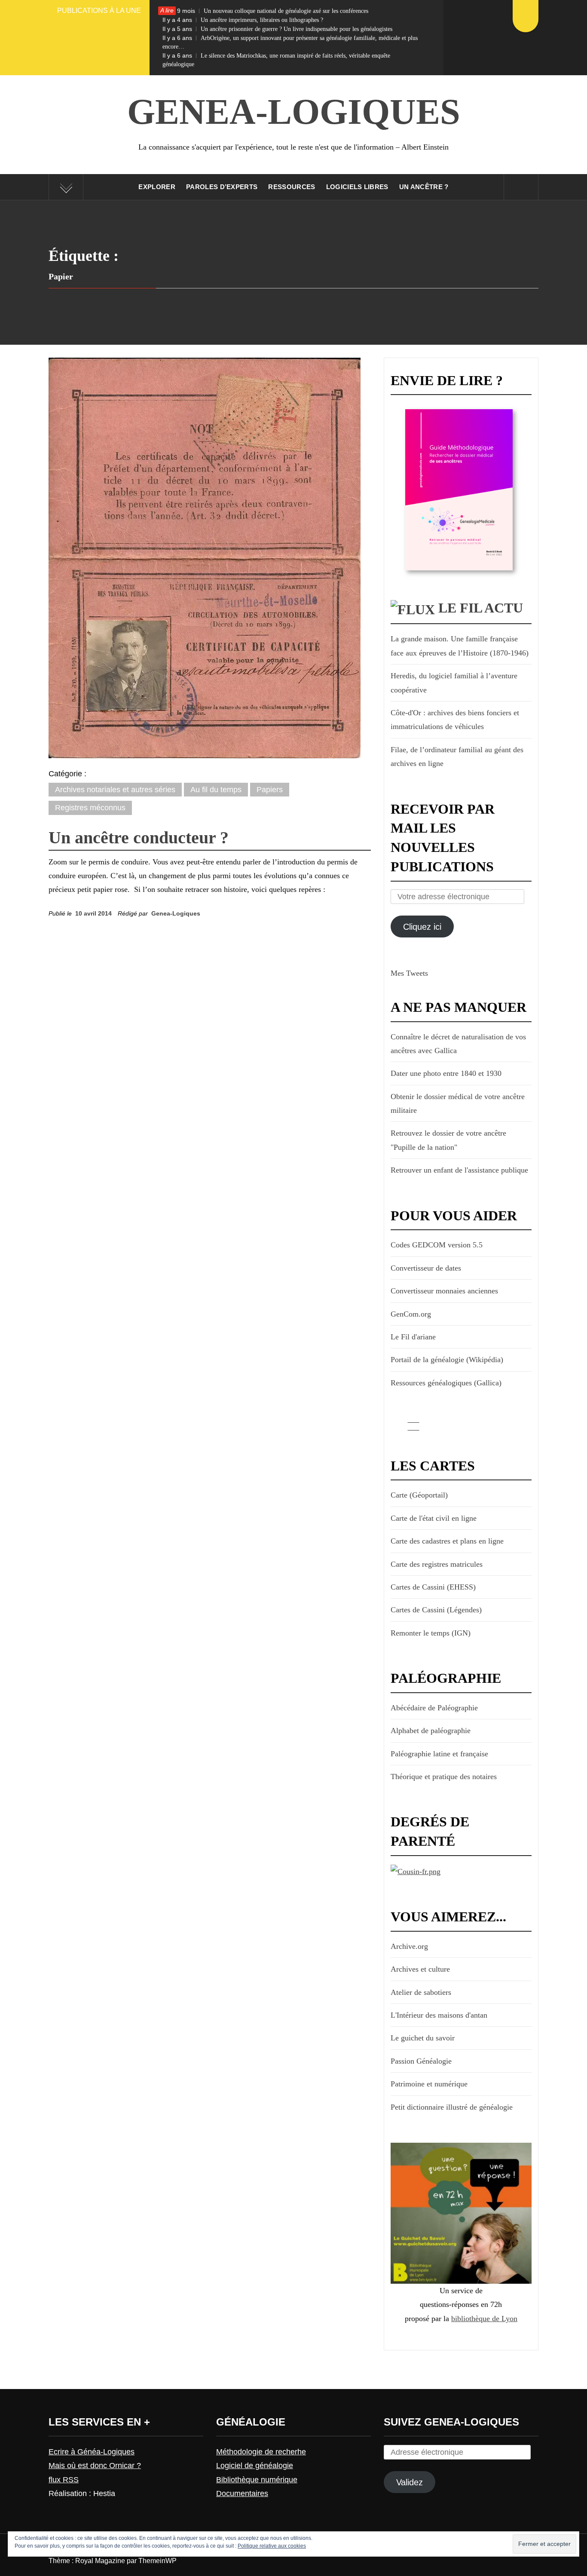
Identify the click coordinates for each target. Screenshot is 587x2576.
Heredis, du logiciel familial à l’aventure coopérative (454, 683)
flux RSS (64, 2480)
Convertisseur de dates (426, 1268)
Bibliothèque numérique (257, 2480)
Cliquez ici (422, 927)
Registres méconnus (90, 808)
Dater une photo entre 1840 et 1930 (446, 1073)
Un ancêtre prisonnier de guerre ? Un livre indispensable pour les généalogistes (277, 29)
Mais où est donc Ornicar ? (95, 2466)
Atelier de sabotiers (421, 1992)
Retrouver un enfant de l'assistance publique (459, 1170)
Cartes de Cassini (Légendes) (436, 1610)
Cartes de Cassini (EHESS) (433, 1587)
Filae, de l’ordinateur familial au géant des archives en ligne (457, 757)
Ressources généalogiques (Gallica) (446, 1383)
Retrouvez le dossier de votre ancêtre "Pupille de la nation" (448, 1140)
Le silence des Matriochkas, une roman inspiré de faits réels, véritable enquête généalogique (276, 60)
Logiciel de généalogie (255, 2466)
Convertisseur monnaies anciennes (444, 1291)
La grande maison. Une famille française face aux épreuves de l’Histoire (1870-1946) (460, 646)
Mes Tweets (409, 973)
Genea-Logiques (294, 112)
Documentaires (242, 2493)
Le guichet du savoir (423, 2038)
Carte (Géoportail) (419, 1495)
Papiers (270, 790)
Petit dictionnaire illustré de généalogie (452, 2107)
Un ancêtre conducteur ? (139, 838)
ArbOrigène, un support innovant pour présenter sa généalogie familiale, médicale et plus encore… (290, 42)
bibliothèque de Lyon (484, 2319)
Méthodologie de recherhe (261, 2452)
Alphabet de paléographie (431, 1731)
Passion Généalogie (421, 2061)
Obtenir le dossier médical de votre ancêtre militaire (458, 1103)
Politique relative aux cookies (272, 2546)
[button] (205, 558)
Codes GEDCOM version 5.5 (437, 1245)
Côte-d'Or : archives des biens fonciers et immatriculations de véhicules (455, 720)
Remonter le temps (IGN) (431, 1633)
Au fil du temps (216, 790)
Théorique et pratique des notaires (444, 1777)
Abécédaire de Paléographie (434, 1708)
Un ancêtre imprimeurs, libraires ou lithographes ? (243, 20)
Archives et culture (420, 1969)
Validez (410, 2482)
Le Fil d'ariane (413, 1337)
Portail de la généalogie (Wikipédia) (447, 1360)
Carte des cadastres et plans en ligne (447, 1541)
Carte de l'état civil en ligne (434, 1518)
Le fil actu (481, 608)
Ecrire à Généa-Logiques (92, 2452)
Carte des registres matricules (437, 1564)
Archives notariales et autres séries (115, 790)
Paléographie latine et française (439, 1754)
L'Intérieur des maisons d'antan (439, 2015)
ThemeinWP (157, 2561)
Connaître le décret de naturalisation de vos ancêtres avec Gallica (458, 1044)
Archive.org (409, 1946)
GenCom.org (411, 1314)
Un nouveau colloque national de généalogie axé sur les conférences (265, 11)
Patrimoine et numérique (429, 2084)
